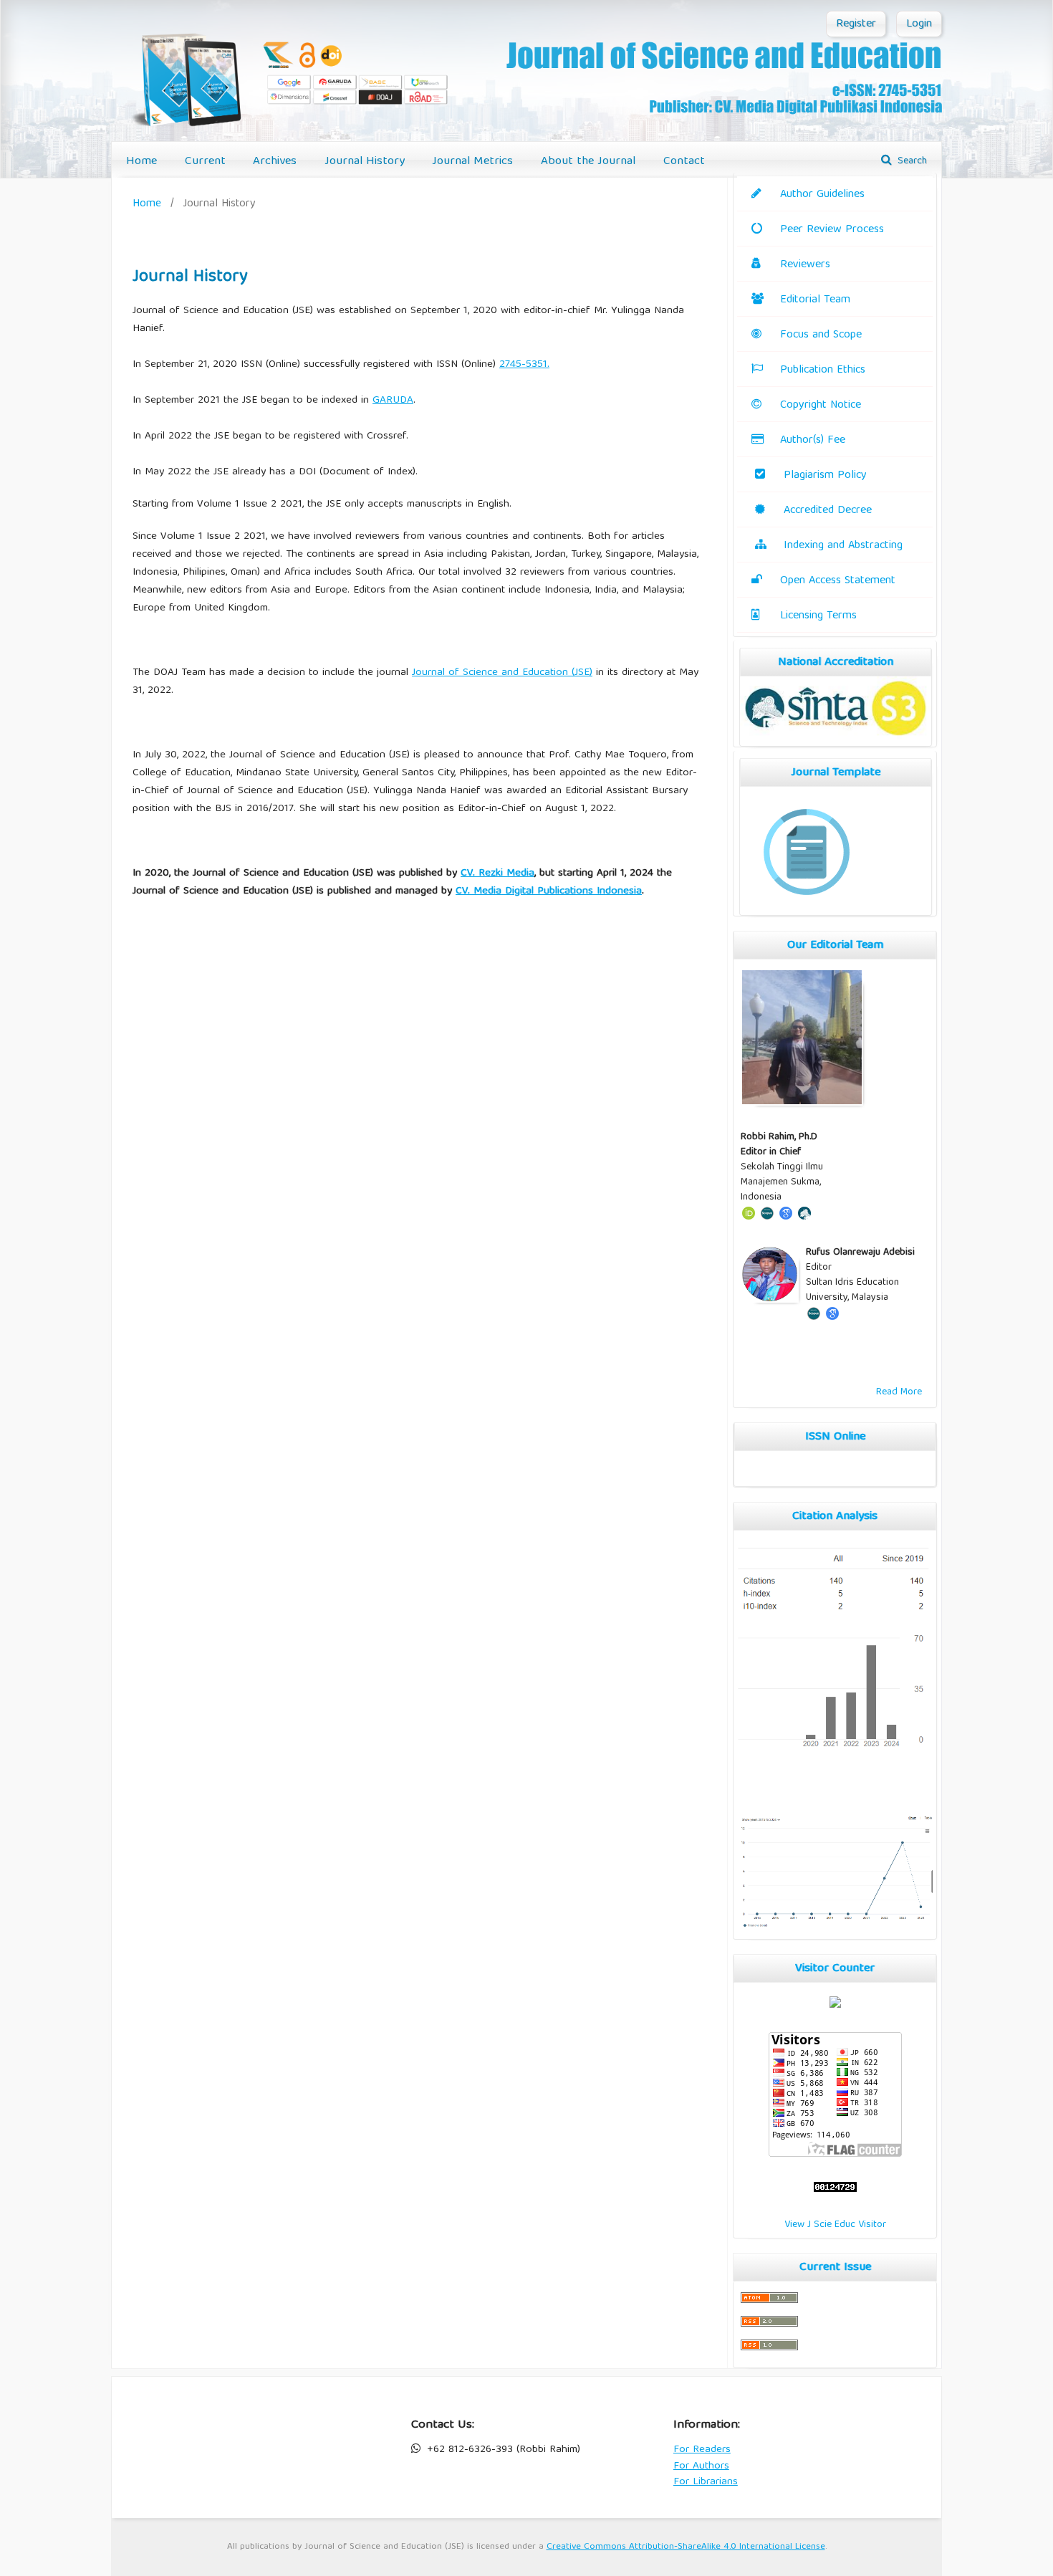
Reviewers (805, 265)
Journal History (365, 162)
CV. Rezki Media (497, 873)
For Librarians (706, 2482)
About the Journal (588, 162)
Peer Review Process (832, 230)
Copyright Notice (821, 406)
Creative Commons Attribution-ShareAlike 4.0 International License (686, 2547)
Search (911, 161)
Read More (899, 1392)
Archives (275, 162)
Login (919, 24)
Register (856, 24)
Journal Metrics (472, 162)
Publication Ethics (823, 370)
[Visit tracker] (835, 2006)
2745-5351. (524, 365)
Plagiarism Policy (825, 476)
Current (205, 162)
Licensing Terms (818, 616)
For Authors (701, 2466)
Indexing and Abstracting (843, 546)
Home (141, 162)
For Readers (702, 2450)
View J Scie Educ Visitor (835, 2225)
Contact (684, 162)
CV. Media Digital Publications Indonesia (549, 891)
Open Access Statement (838, 581)
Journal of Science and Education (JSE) (502, 673)
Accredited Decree (828, 511)
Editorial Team (815, 300)
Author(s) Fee (813, 441)
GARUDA (393, 401)
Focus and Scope (821, 335)
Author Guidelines (822, 195)
